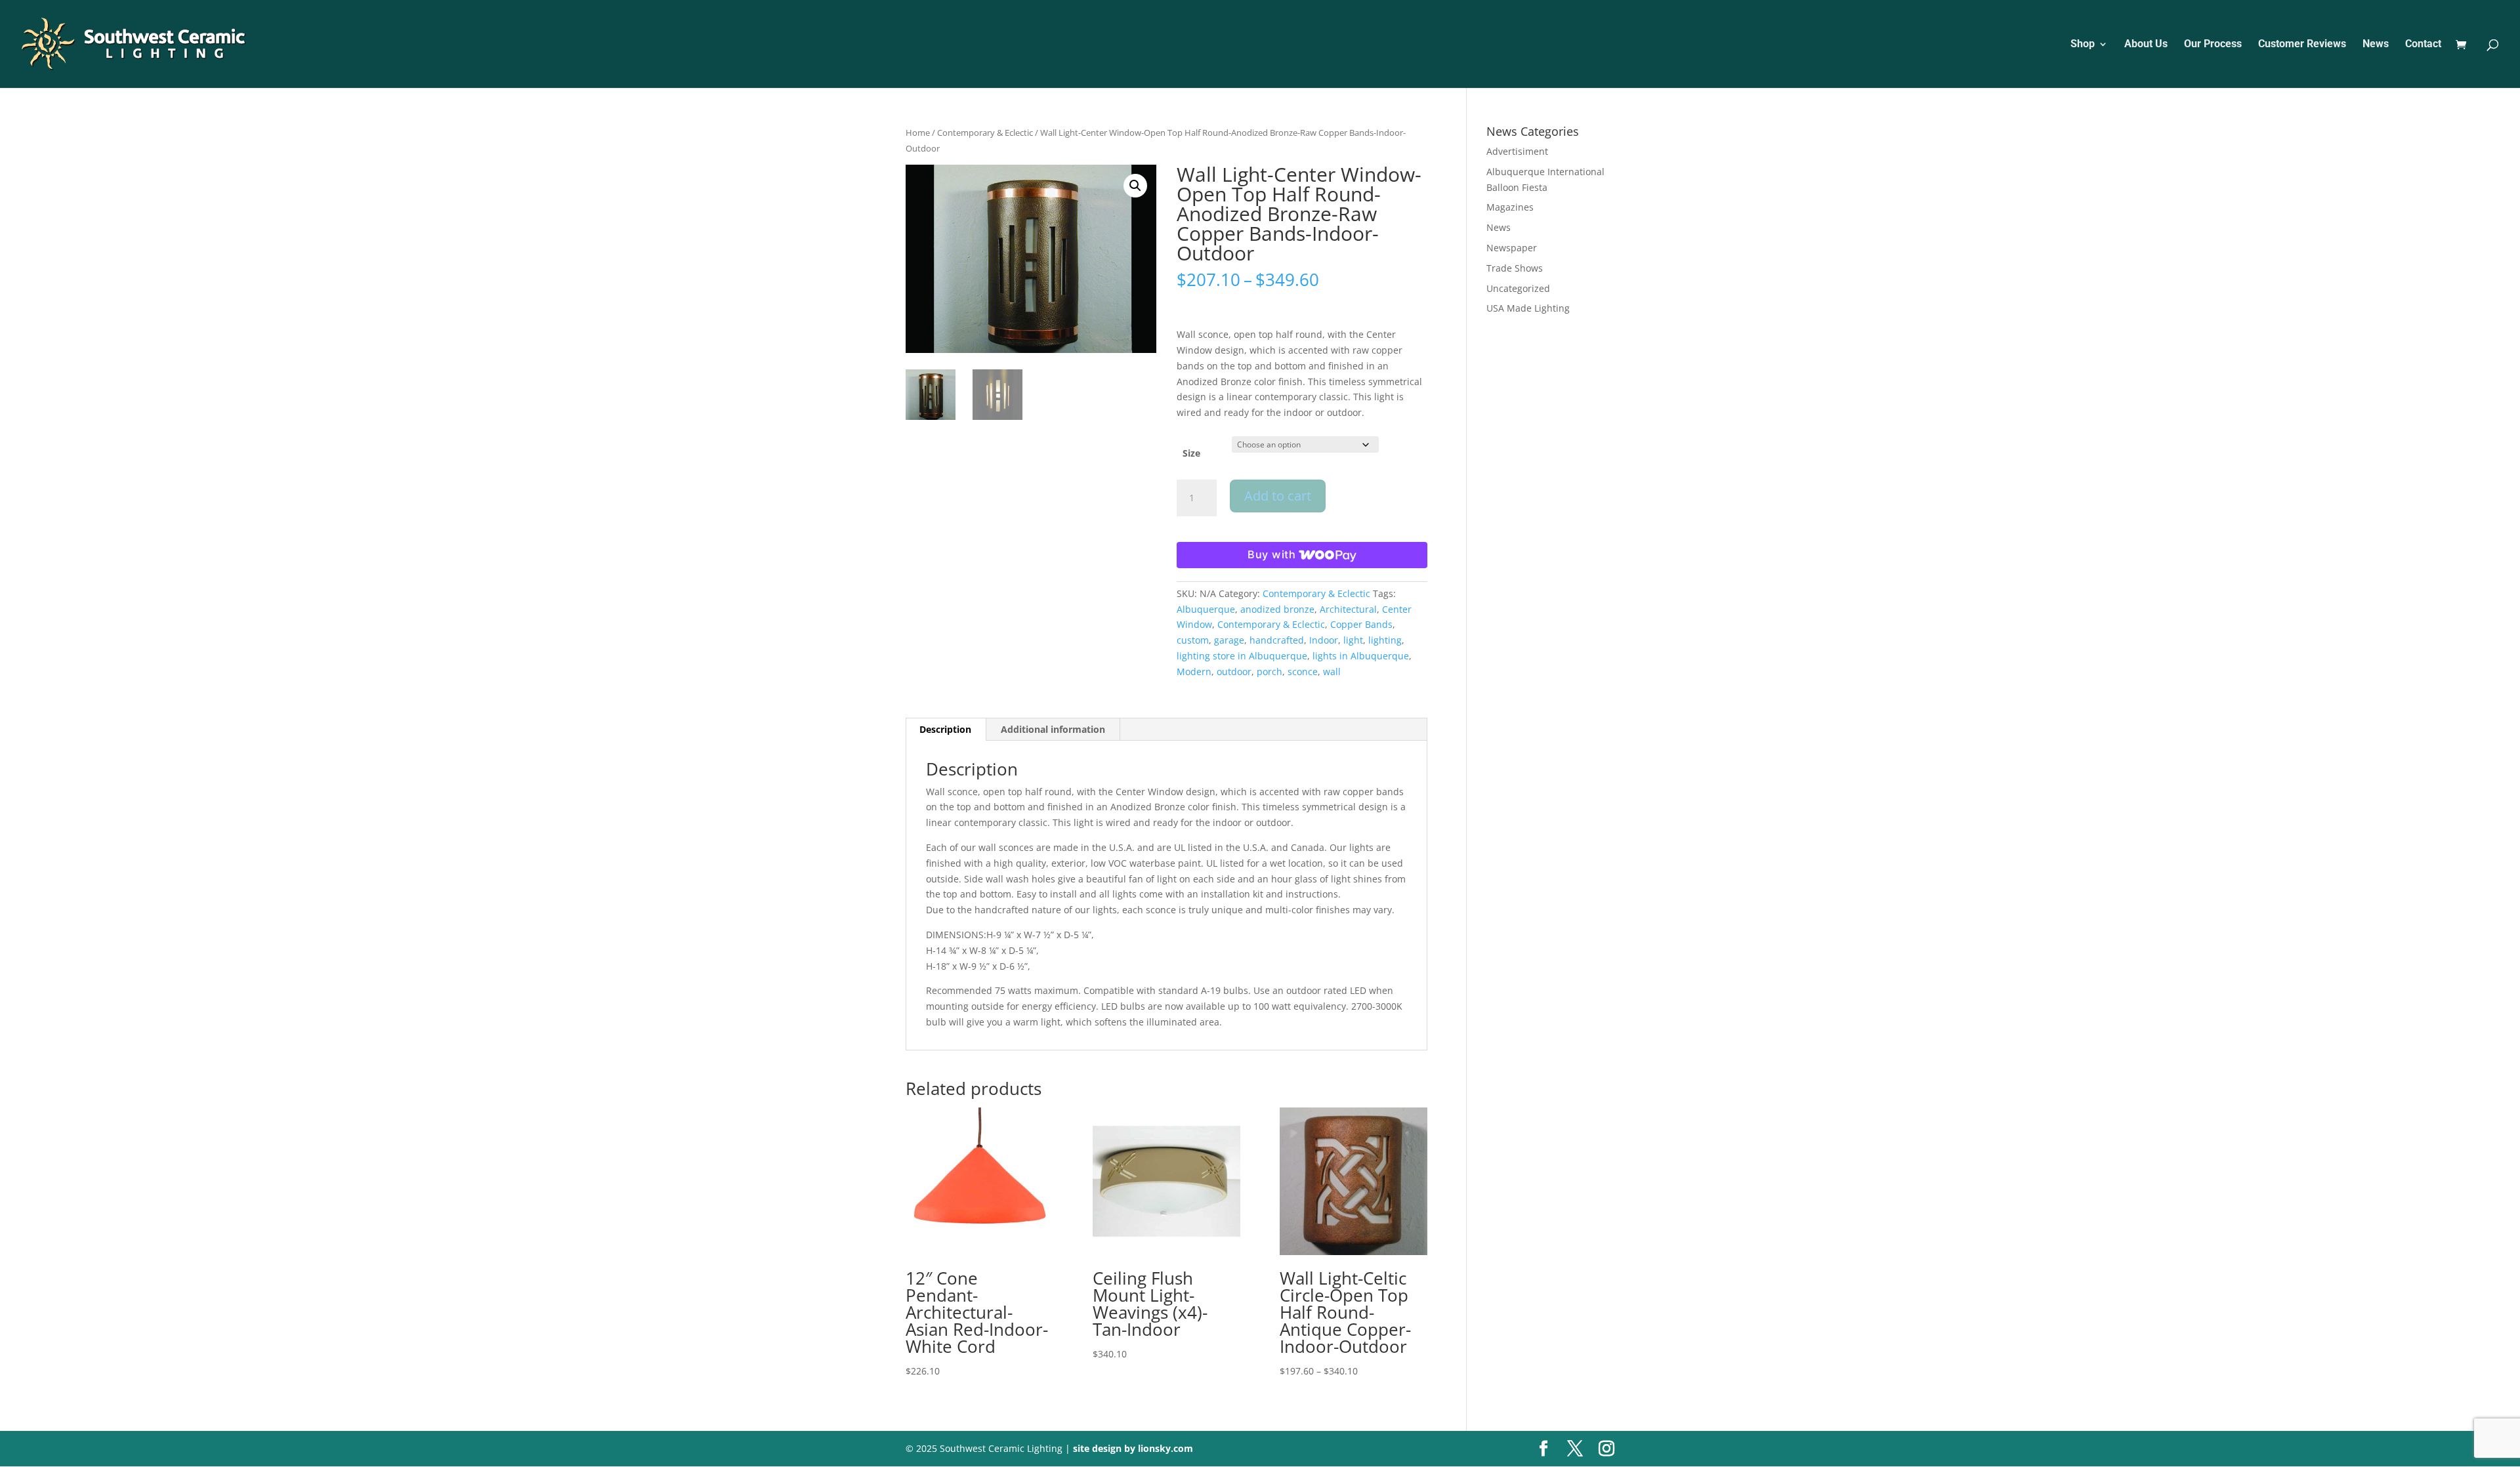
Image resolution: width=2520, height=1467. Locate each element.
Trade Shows (1515, 268)
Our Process (2213, 45)
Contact (2423, 45)
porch (1270, 672)
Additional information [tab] (1053, 729)
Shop (2083, 45)
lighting (1385, 640)
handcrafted (1277, 640)
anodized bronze (1277, 609)
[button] (1135, 186)
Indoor (1324, 640)
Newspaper (1512, 248)
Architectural (1348, 609)
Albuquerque (1206, 609)
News (2376, 45)
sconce (1303, 672)
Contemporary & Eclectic (985, 133)
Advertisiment (1517, 151)
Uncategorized (1518, 288)
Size (1191, 453)
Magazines (1510, 207)
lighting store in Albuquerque (1242, 656)
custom (1193, 640)
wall (1332, 672)
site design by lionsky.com (1133, 1448)
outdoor (1234, 672)
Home (918, 133)
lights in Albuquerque (1361, 656)
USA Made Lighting (1528, 308)
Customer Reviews (2302, 45)
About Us (2146, 45)
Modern (1194, 672)
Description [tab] (945, 729)
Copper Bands (1361, 624)
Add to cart (1278, 496)
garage (1229, 640)
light (1353, 640)
